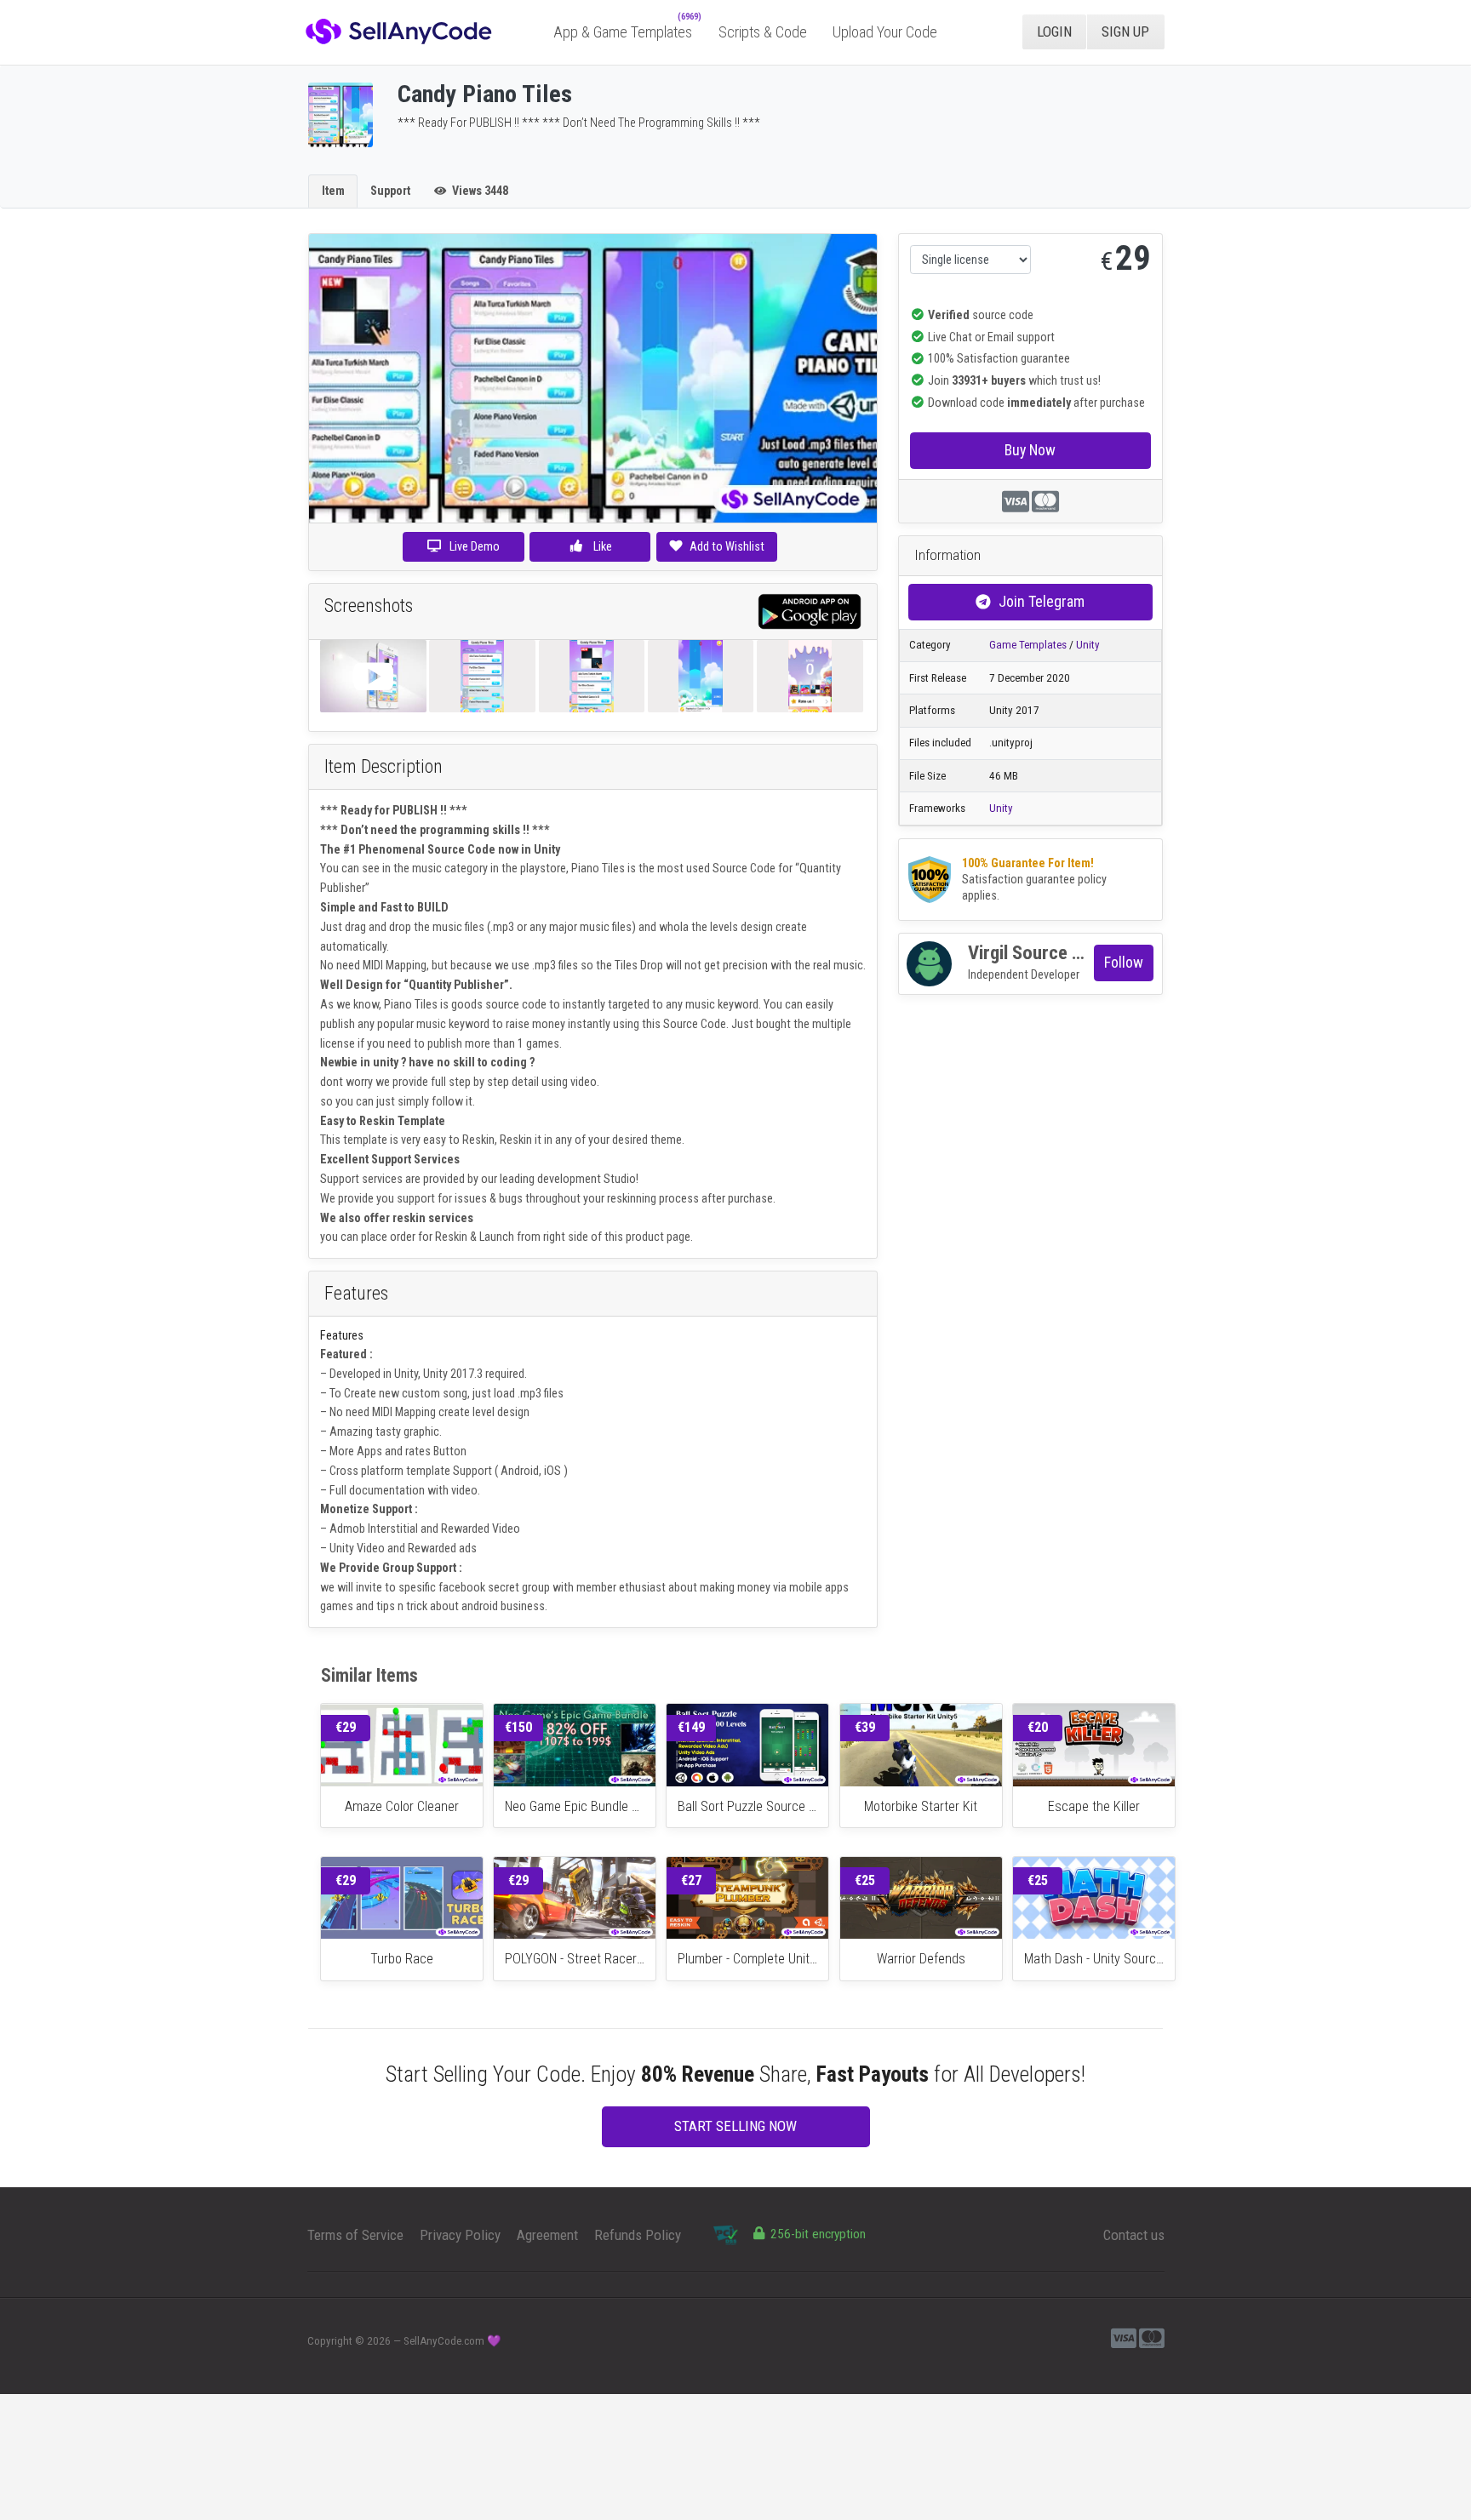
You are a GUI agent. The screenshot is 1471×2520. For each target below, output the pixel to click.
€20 (1038, 1727)
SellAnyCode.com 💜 (452, 2341)
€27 (691, 1880)
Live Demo (475, 546)
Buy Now (1030, 450)
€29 (346, 1727)
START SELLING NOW (735, 2126)
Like (601, 546)
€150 (518, 1727)
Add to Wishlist (727, 546)
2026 (379, 2341)
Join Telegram (1042, 601)
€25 (865, 1880)
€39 (865, 1727)
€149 (691, 1727)
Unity (1088, 645)
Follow (1124, 962)
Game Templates (1028, 645)
